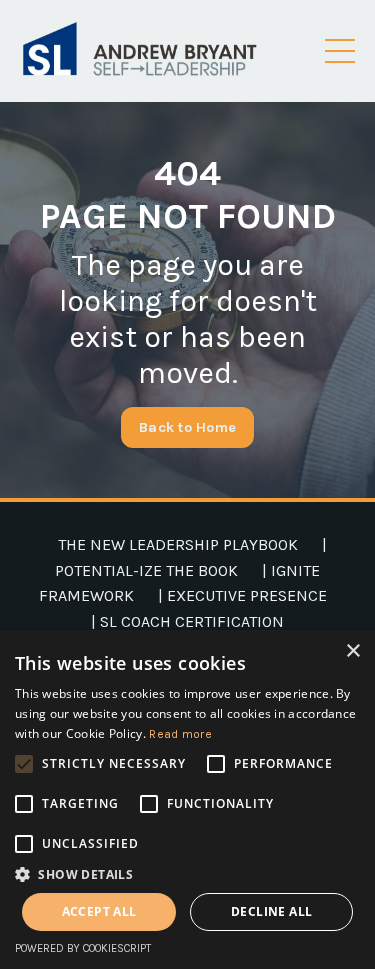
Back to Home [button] (187, 427)
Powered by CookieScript (83, 948)
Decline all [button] (271, 911)
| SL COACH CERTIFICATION (187, 621)
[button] (187, 874)
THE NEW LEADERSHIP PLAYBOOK (178, 544)
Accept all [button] (99, 911)
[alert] (187, 799)
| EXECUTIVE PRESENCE (242, 595)
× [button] (352, 651)
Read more (180, 734)
